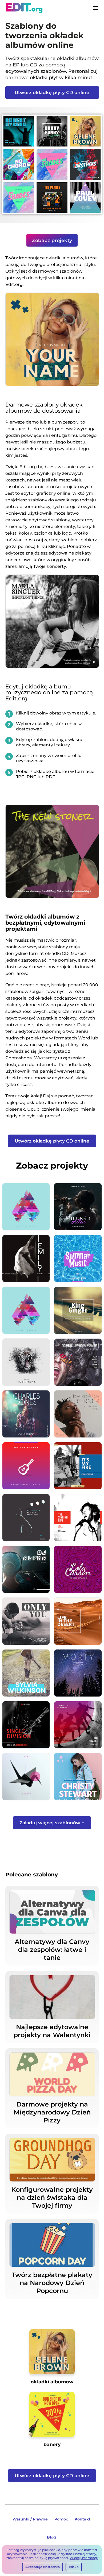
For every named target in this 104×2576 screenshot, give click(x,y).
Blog (51, 2537)
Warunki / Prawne (30, 2519)
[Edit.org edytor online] (24, 8)
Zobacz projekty (52, 240)
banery (52, 2444)
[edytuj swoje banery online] (52, 2416)
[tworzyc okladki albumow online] (52, 2354)
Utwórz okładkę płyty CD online (52, 92)
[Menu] (96, 8)
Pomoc (61, 2519)
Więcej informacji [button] (84, 2558)
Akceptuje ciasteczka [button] (43, 2567)
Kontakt (83, 2519)
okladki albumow (52, 2382)
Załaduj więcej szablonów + (52, 1823)
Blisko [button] (74, 2567)
